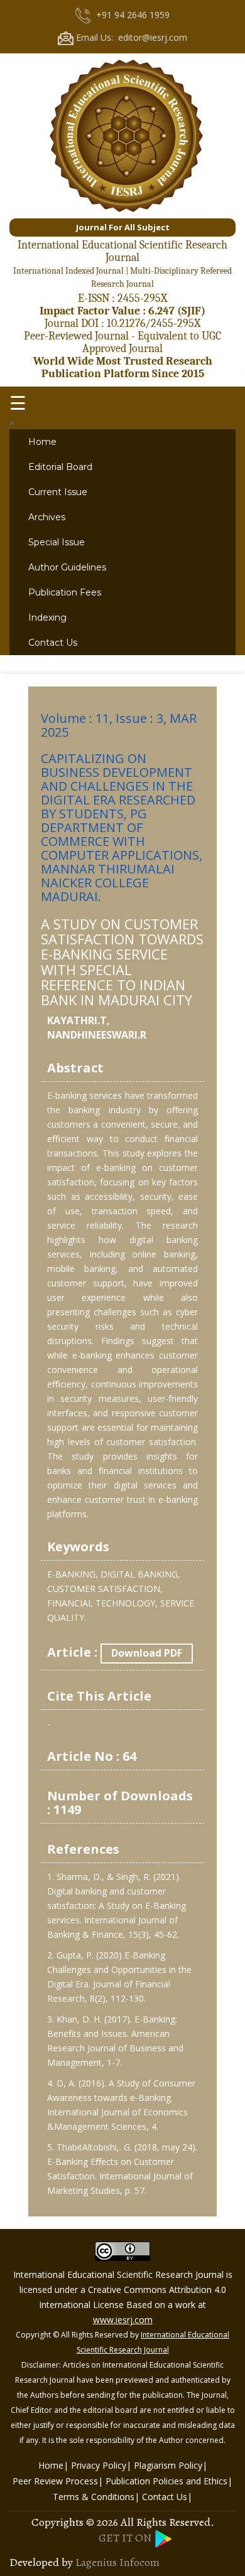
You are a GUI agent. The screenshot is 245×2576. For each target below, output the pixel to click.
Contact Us (53, 643)
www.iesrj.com (123, 2320)
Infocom (139, 2562)
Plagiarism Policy (168, 2465)
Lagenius (96, 2562)
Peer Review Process (55, 2481)
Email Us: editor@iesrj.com (130, 37)
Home (42, 442)
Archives (47, 517)
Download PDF (147, 1653)
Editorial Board (60, 467)
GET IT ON (126, 2538)
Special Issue (57, 542)
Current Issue (58, 492)
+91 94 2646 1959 (130, 15)
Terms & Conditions (94, 2497)
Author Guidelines (67, 567)
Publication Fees (65, 592)
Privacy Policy (99, 2465)
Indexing (47, 617)
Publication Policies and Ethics (166, 2481)
